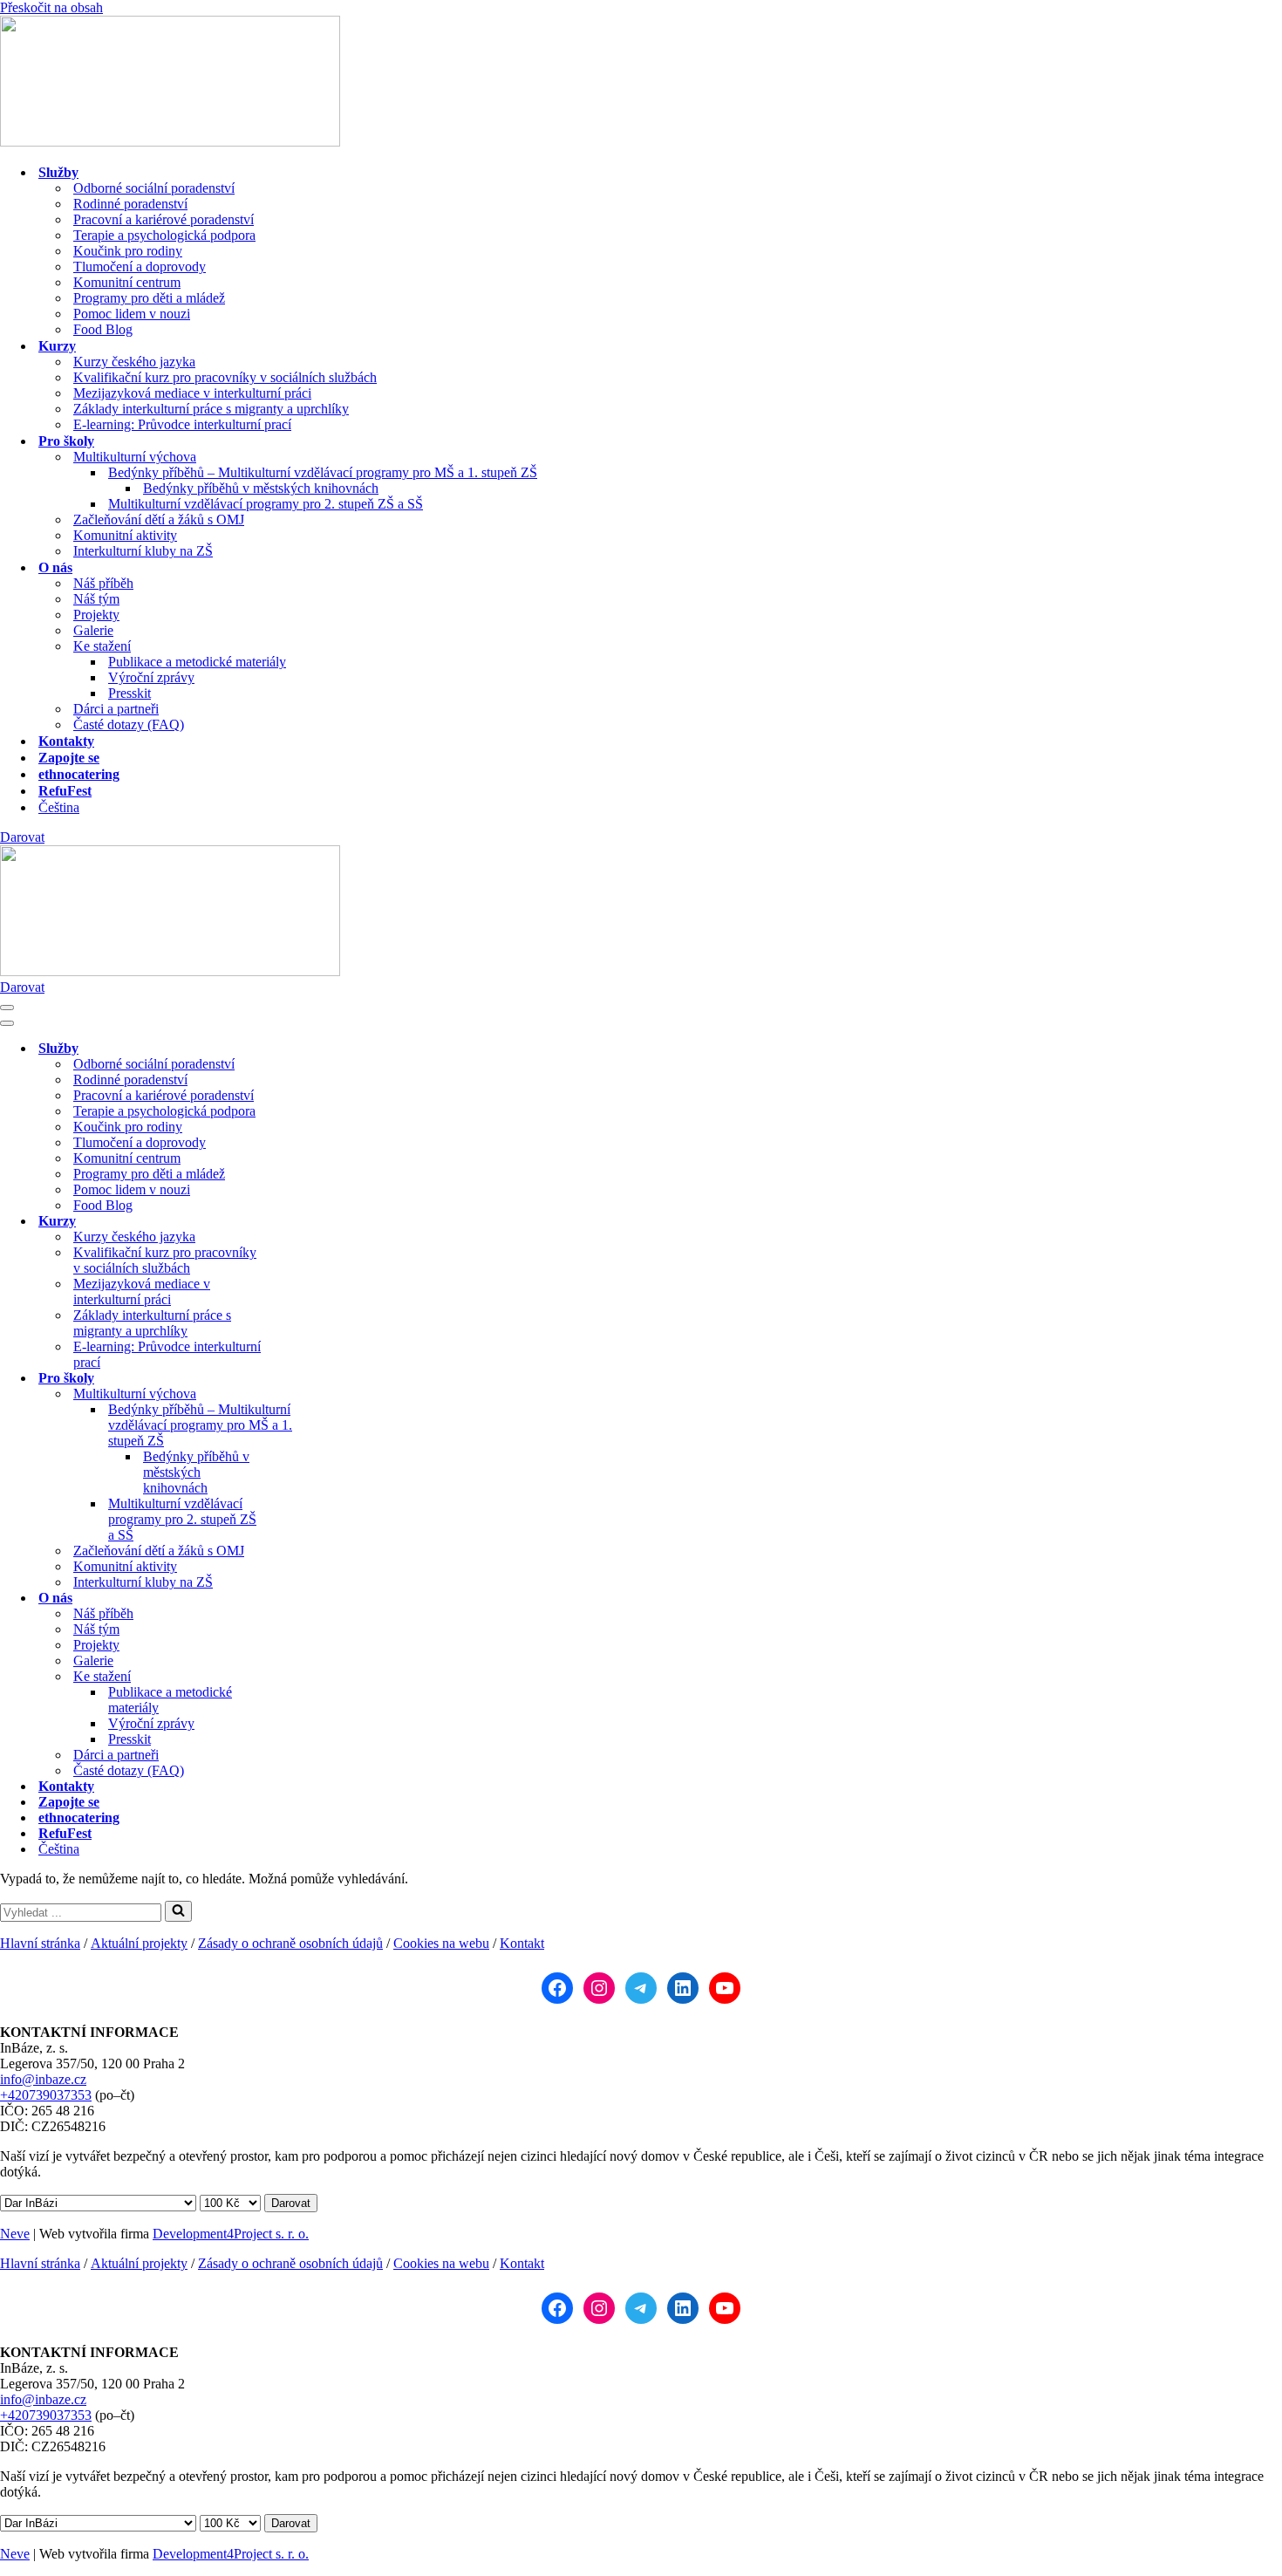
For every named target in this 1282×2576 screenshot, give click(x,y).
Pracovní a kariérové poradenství (164, 219)
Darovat (22, 837)
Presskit (130, 693)
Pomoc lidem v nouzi (132, 314)
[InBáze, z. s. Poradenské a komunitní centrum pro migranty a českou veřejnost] (170, 142)
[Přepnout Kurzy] (305, 1222)
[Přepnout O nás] (305, 1599)
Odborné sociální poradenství (154, 188)
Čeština (59, 807)
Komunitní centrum (127, 282)
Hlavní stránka (40, 1943)
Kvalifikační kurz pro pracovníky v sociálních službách (225, 377)
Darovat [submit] (291, 2203)
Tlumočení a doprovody (140, 266)
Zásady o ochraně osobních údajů (290, 1943)
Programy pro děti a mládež (149, 298)
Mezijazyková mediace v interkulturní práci (192, 393)
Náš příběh (103, 583)
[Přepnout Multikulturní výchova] (305, 1394)
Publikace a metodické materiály (197, 662)
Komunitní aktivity (125, 535)
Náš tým (96, 599)
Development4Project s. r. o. (231, 2234)
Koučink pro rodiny (128, 251)
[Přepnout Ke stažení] (305, 1677)
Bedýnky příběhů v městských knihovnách (261, 488)
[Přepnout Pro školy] (305, 1379)
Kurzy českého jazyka (134, 362)
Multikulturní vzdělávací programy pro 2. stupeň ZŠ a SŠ (266, 504)
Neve (15, 2234)
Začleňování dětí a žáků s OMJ (159, 519)
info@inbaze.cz (43, 2079)
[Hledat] (178, 1911)
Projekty (96, 615)
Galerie (93, 630)
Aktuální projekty (139, 1943)
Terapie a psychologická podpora (164, 235)
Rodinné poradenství (130, 204)
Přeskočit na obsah (51, 7)
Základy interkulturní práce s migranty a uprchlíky (211, 409)
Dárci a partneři (116, 709)
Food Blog (103, 329)
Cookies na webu (441, 1943)
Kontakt (522, 1943)
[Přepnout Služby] (305, 1049)
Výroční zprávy (151, 677)
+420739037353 (46, 2095)
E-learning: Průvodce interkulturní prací (182, 424)
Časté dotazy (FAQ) (129, 724)
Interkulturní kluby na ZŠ (143, 551)
